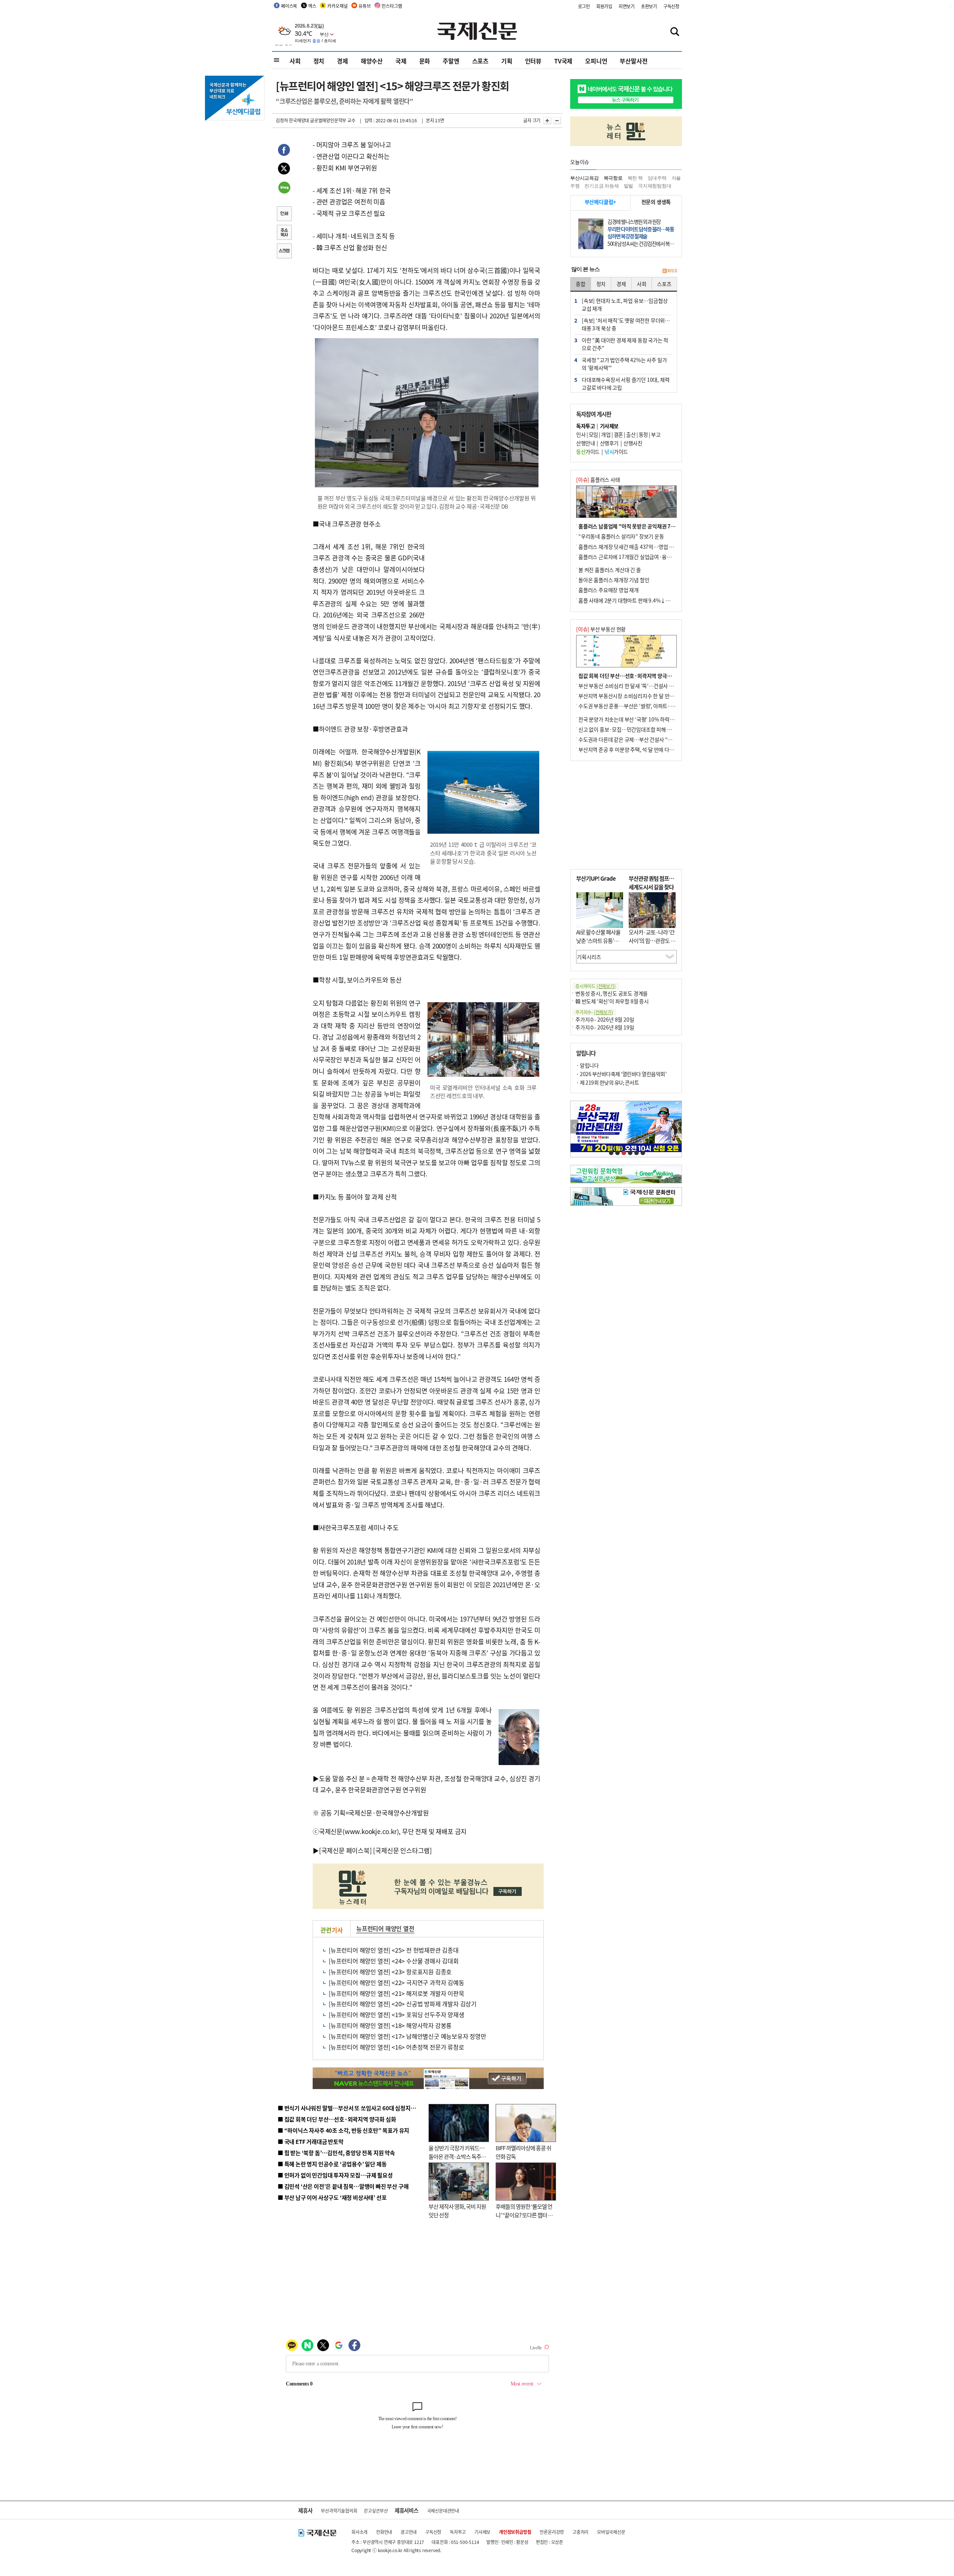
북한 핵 (635, 178)
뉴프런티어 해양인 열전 (385, 1928)
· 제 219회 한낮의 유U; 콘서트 (607, 1082)
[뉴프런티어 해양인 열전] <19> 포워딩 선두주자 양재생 (397, 2014)
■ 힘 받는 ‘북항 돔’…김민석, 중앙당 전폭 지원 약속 (336, 2153)
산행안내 (585, 443)
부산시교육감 (585, 178)
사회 (295, 61)
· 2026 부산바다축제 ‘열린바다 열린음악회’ (621, 1074)
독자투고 (458, 2532)
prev (574, 1127)
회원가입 (604, 6)
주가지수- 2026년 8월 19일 (605, 1027)
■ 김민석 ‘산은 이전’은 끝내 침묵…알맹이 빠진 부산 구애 (343, 2186)
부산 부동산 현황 (601, 629)
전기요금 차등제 (601, 186)
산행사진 (633, 443)
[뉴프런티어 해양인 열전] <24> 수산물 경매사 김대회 (394, 1961)
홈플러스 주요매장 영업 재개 (609, 590)
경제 (342, 61)
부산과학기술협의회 (339, 2511)
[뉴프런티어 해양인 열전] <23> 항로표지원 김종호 (390, 1972)
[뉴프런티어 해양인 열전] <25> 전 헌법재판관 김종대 (394, 1950)
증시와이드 (596, 986)
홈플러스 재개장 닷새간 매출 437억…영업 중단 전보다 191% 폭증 (649, 547)
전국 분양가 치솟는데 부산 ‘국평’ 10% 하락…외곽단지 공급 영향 (647, 719)
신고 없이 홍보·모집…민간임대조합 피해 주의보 (630, 729)
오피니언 (596, 61)
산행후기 (609, 443)
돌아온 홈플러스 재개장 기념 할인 (614, 580)
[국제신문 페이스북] (345, 1850)
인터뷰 (533, 61)
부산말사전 (634, 61)
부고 (656, 434)
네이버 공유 (284, 188)
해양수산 (372, 61)
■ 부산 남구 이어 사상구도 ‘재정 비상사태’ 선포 (332, 2197)
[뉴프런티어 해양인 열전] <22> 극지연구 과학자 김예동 (397, 1982)
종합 (581, 284)
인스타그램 (392, 6)
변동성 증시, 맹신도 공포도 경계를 (612, 993)
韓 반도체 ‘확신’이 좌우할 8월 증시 (612, 1001)
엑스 (312, 6)
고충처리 (580, 2532)
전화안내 (384, 2532)
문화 (425, 61)
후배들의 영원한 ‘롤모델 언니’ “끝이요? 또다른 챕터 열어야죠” (524, 2215)
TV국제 (563, 61)
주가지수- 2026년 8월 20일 (605, 1019)
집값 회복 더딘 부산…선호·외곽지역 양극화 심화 (630, 676)
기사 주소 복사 (284, 233)
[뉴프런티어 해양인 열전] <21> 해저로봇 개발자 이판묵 (397, 1993)
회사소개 (359, 2532)
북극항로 (613, 178)
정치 (319, 61)
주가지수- (594, 1012)
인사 (581, 434)
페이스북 (289, 6)
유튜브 (364, 6)
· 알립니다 (587, 1065)
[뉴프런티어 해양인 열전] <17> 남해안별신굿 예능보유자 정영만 (407, 2036)
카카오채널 (337, 6)
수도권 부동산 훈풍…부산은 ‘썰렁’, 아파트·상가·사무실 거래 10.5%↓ (654, 706)
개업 (606, 434)
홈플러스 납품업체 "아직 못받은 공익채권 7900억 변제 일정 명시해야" (653, 526)
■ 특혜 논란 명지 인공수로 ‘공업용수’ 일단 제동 (332, 2164)
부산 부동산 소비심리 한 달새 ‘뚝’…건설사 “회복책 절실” (639, 686)
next (678, 1127)
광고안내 (409, 2532)
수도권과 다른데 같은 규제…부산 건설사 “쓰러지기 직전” (639, 739)
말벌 (629, 186)
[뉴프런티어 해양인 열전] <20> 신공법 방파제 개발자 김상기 (403, 2004)
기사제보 (482, 2532)
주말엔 (451, 61)
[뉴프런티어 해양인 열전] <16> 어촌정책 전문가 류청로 (397, 2047)
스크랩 (284, 252)
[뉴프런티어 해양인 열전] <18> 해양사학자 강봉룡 (390, 2025)
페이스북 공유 (284, 151)
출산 (631, 434)
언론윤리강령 (552, 2532)
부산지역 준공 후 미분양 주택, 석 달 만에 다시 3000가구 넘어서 (645, 749)
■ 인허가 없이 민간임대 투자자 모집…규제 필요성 (335, 2175)
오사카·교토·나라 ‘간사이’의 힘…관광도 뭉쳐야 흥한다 (652, 940)
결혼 (618, 434)
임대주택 (657, 178)
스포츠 (480, 61)
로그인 (584, 6)
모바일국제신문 (611, 2532)
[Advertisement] (484, 565)
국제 (401, 61)
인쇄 (284, 214)
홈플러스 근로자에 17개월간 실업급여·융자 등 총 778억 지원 (643, 557)
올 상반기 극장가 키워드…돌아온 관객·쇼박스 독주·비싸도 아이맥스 (457, 2156)
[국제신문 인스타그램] (402, 1850)
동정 (643, 434)
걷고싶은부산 (376, 2511)
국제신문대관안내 (443, 2511)
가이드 (588, 452)
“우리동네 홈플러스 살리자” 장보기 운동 (621, 536)
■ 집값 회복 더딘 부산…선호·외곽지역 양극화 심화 (337, 2119)
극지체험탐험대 (655, 186)
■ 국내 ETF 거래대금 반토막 (311, 2141)
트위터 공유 (284, 170)
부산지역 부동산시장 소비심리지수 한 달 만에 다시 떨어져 (639, 696)
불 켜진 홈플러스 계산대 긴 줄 (610, 570)
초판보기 (649, 6)
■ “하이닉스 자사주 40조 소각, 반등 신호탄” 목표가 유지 (343, 2130)
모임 (593, 434)
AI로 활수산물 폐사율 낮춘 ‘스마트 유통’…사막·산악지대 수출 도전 (598, 945)
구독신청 (671, 6)
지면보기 (627, 6)
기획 (507, 61)
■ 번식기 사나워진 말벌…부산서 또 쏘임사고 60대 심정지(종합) (351, 2108)
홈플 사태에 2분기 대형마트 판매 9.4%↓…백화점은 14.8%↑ (645, 600)
